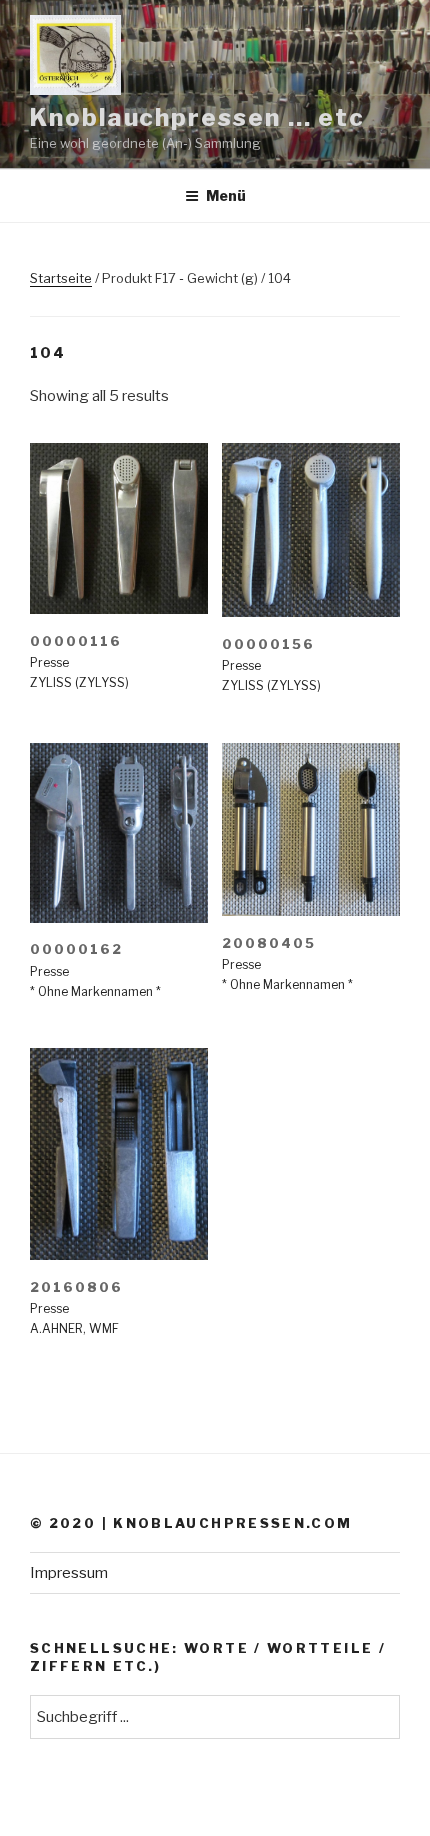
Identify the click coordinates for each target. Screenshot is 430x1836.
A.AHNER (56, 1328)
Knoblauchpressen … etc (197, 117)
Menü (226, 195)
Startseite (61, 278)
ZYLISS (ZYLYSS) (79, 682)
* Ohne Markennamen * (95, 991)
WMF (104, 1328)
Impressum (69, 1573)
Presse (49, 662)
